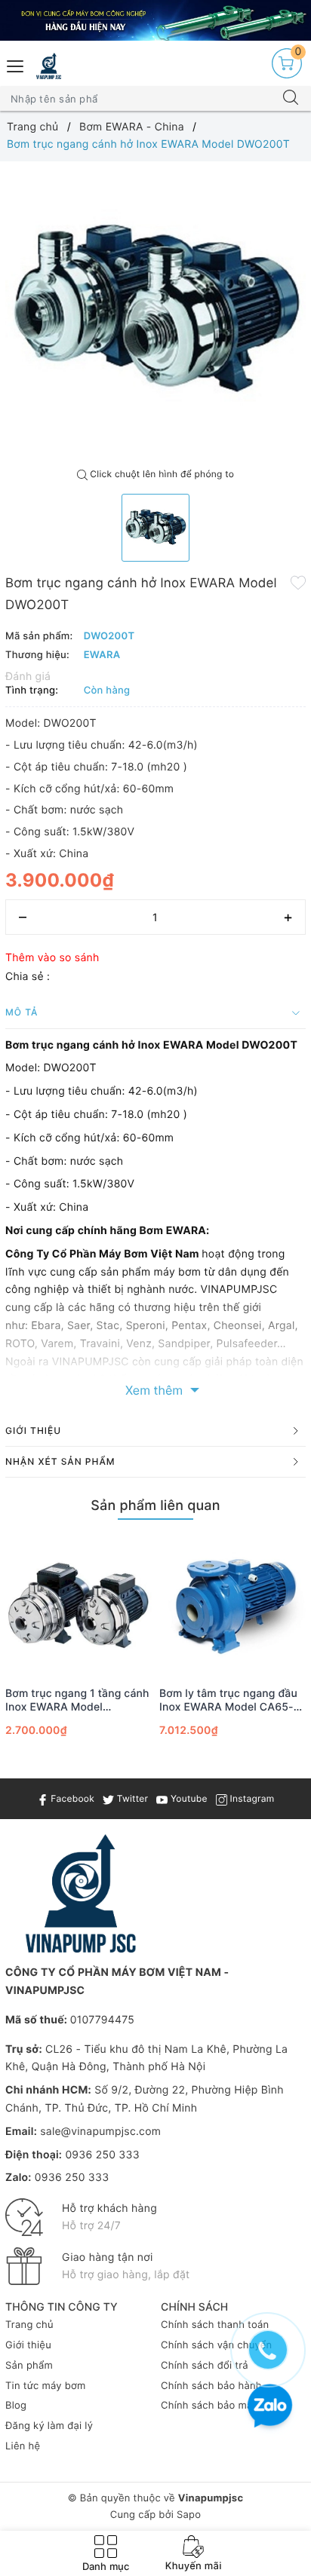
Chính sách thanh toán (215, 2325)
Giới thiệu (28, 2345)
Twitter (131, 1798)
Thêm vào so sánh (52, 958)
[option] (155, 311)
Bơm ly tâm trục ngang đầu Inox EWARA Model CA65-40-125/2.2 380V (228, 1701)
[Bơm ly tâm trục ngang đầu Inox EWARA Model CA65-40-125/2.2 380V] (232, 1605)
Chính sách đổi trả (205, 2366)
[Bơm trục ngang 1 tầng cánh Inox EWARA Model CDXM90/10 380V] (79, 1605)
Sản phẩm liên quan (155, 1506)
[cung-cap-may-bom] (155, 20)
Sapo (189, 2515)
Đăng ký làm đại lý (49, 2426)
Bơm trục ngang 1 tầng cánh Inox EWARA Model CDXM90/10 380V (77, 1701)
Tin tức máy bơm (46, 2386)
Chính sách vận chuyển (216, 2345)
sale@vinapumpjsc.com (100, 2132)
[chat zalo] (270, 2408)
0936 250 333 (102, 2155)
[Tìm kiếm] (291, 99)
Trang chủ (29, 2325)
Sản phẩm (29, 2366)
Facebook (71, 1798)
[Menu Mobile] (16, 64)
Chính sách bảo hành (211, 2386)
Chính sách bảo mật (209, 2406)
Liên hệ (23, 2446)
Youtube (187, 1798)
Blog (16, 2406)
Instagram (251, 1798)
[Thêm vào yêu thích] (298, 582)
